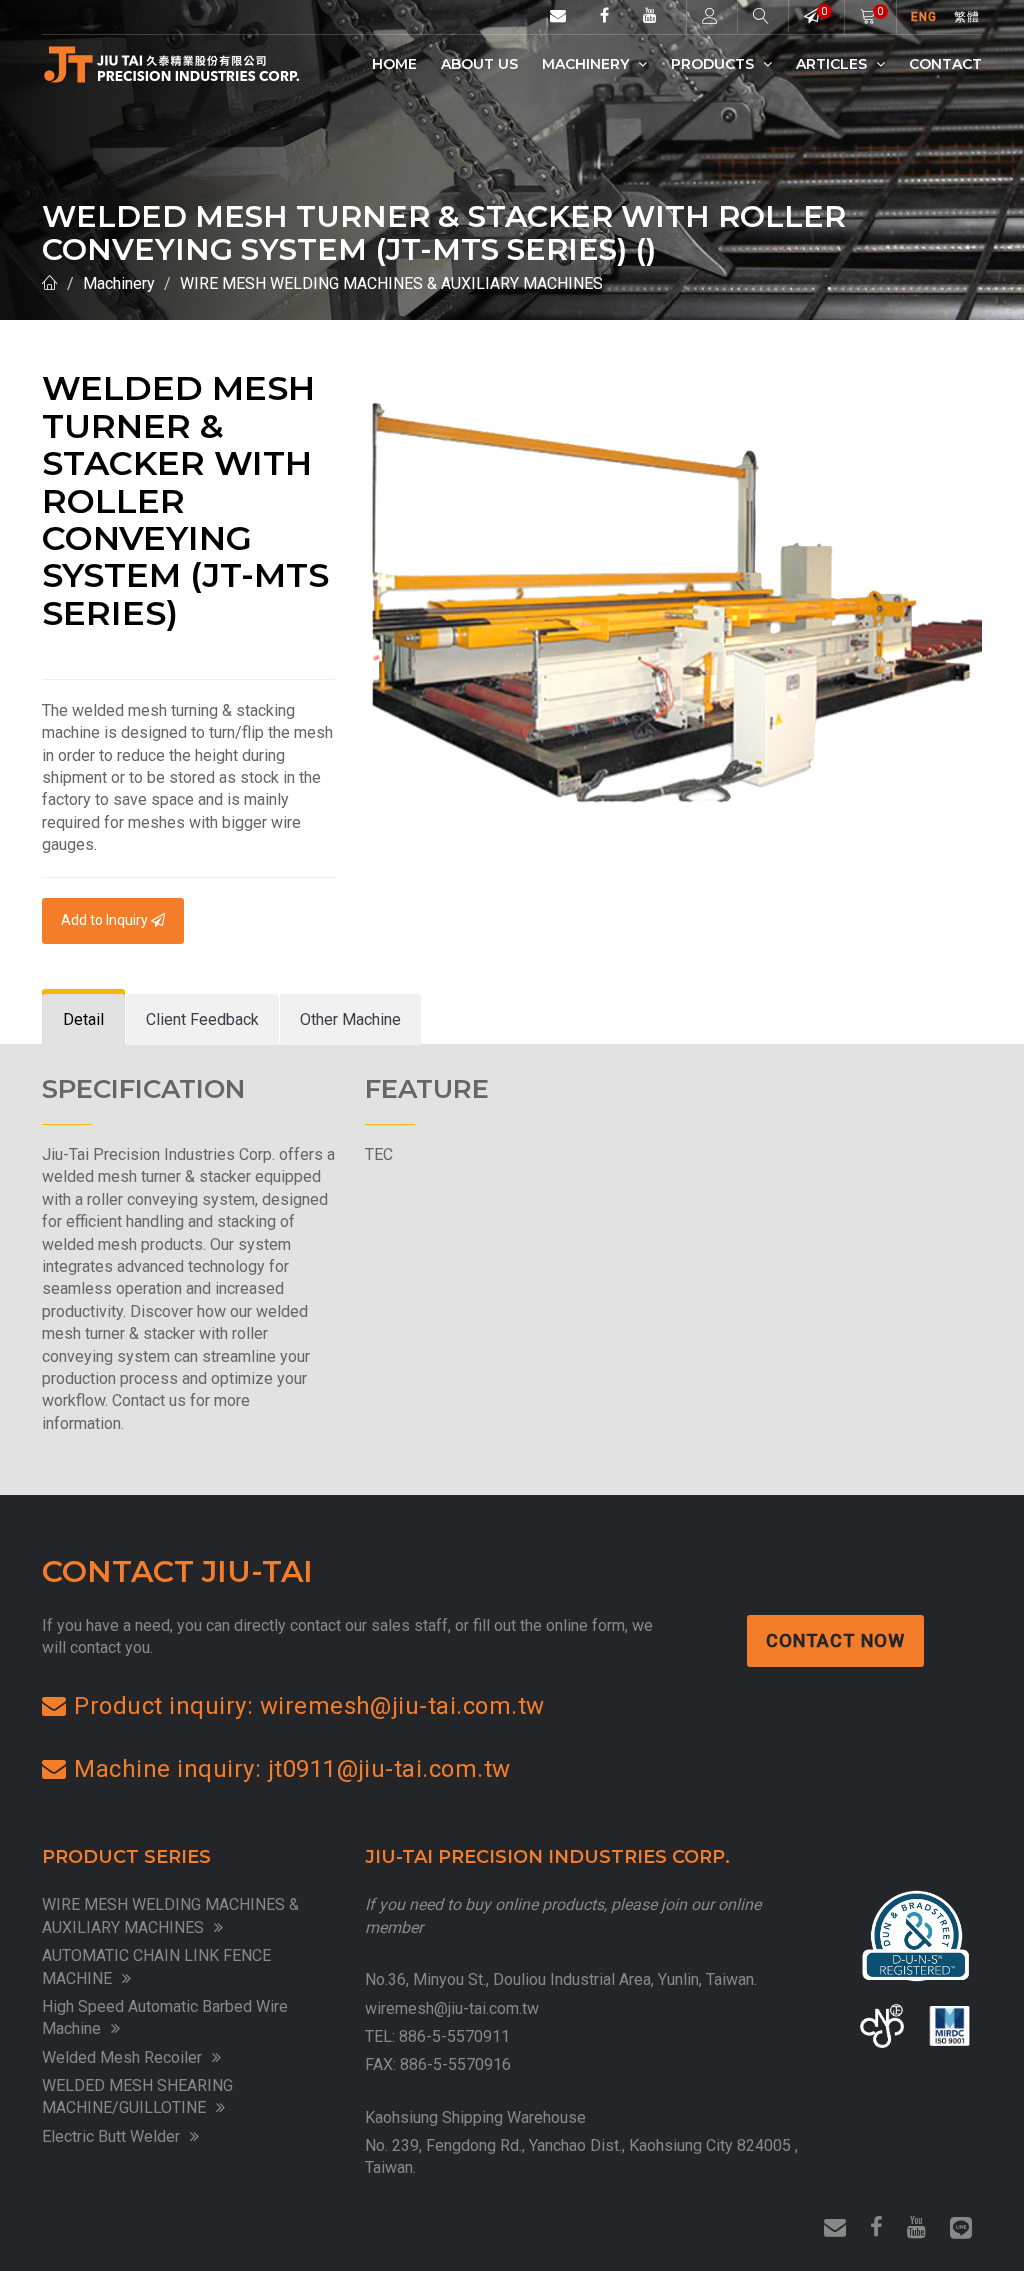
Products (714, 64)
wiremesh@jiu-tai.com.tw (452, 2008)
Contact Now (835, 1640)
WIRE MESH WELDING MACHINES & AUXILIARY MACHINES (391, 283)
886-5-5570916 (455, 2064)
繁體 (967, 17)
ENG (924, 17)
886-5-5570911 (454, 2036)
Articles (833, 64)
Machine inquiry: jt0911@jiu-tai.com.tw (292, 1769)
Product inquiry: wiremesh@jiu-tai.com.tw (309, 1706)
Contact (945, 64)
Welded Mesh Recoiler (122, 2057)
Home (394, 64)
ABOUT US (479, 64)
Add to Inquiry (106, 920)
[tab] (83, 1020)
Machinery (587, 64)
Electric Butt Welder (111, 2136)
